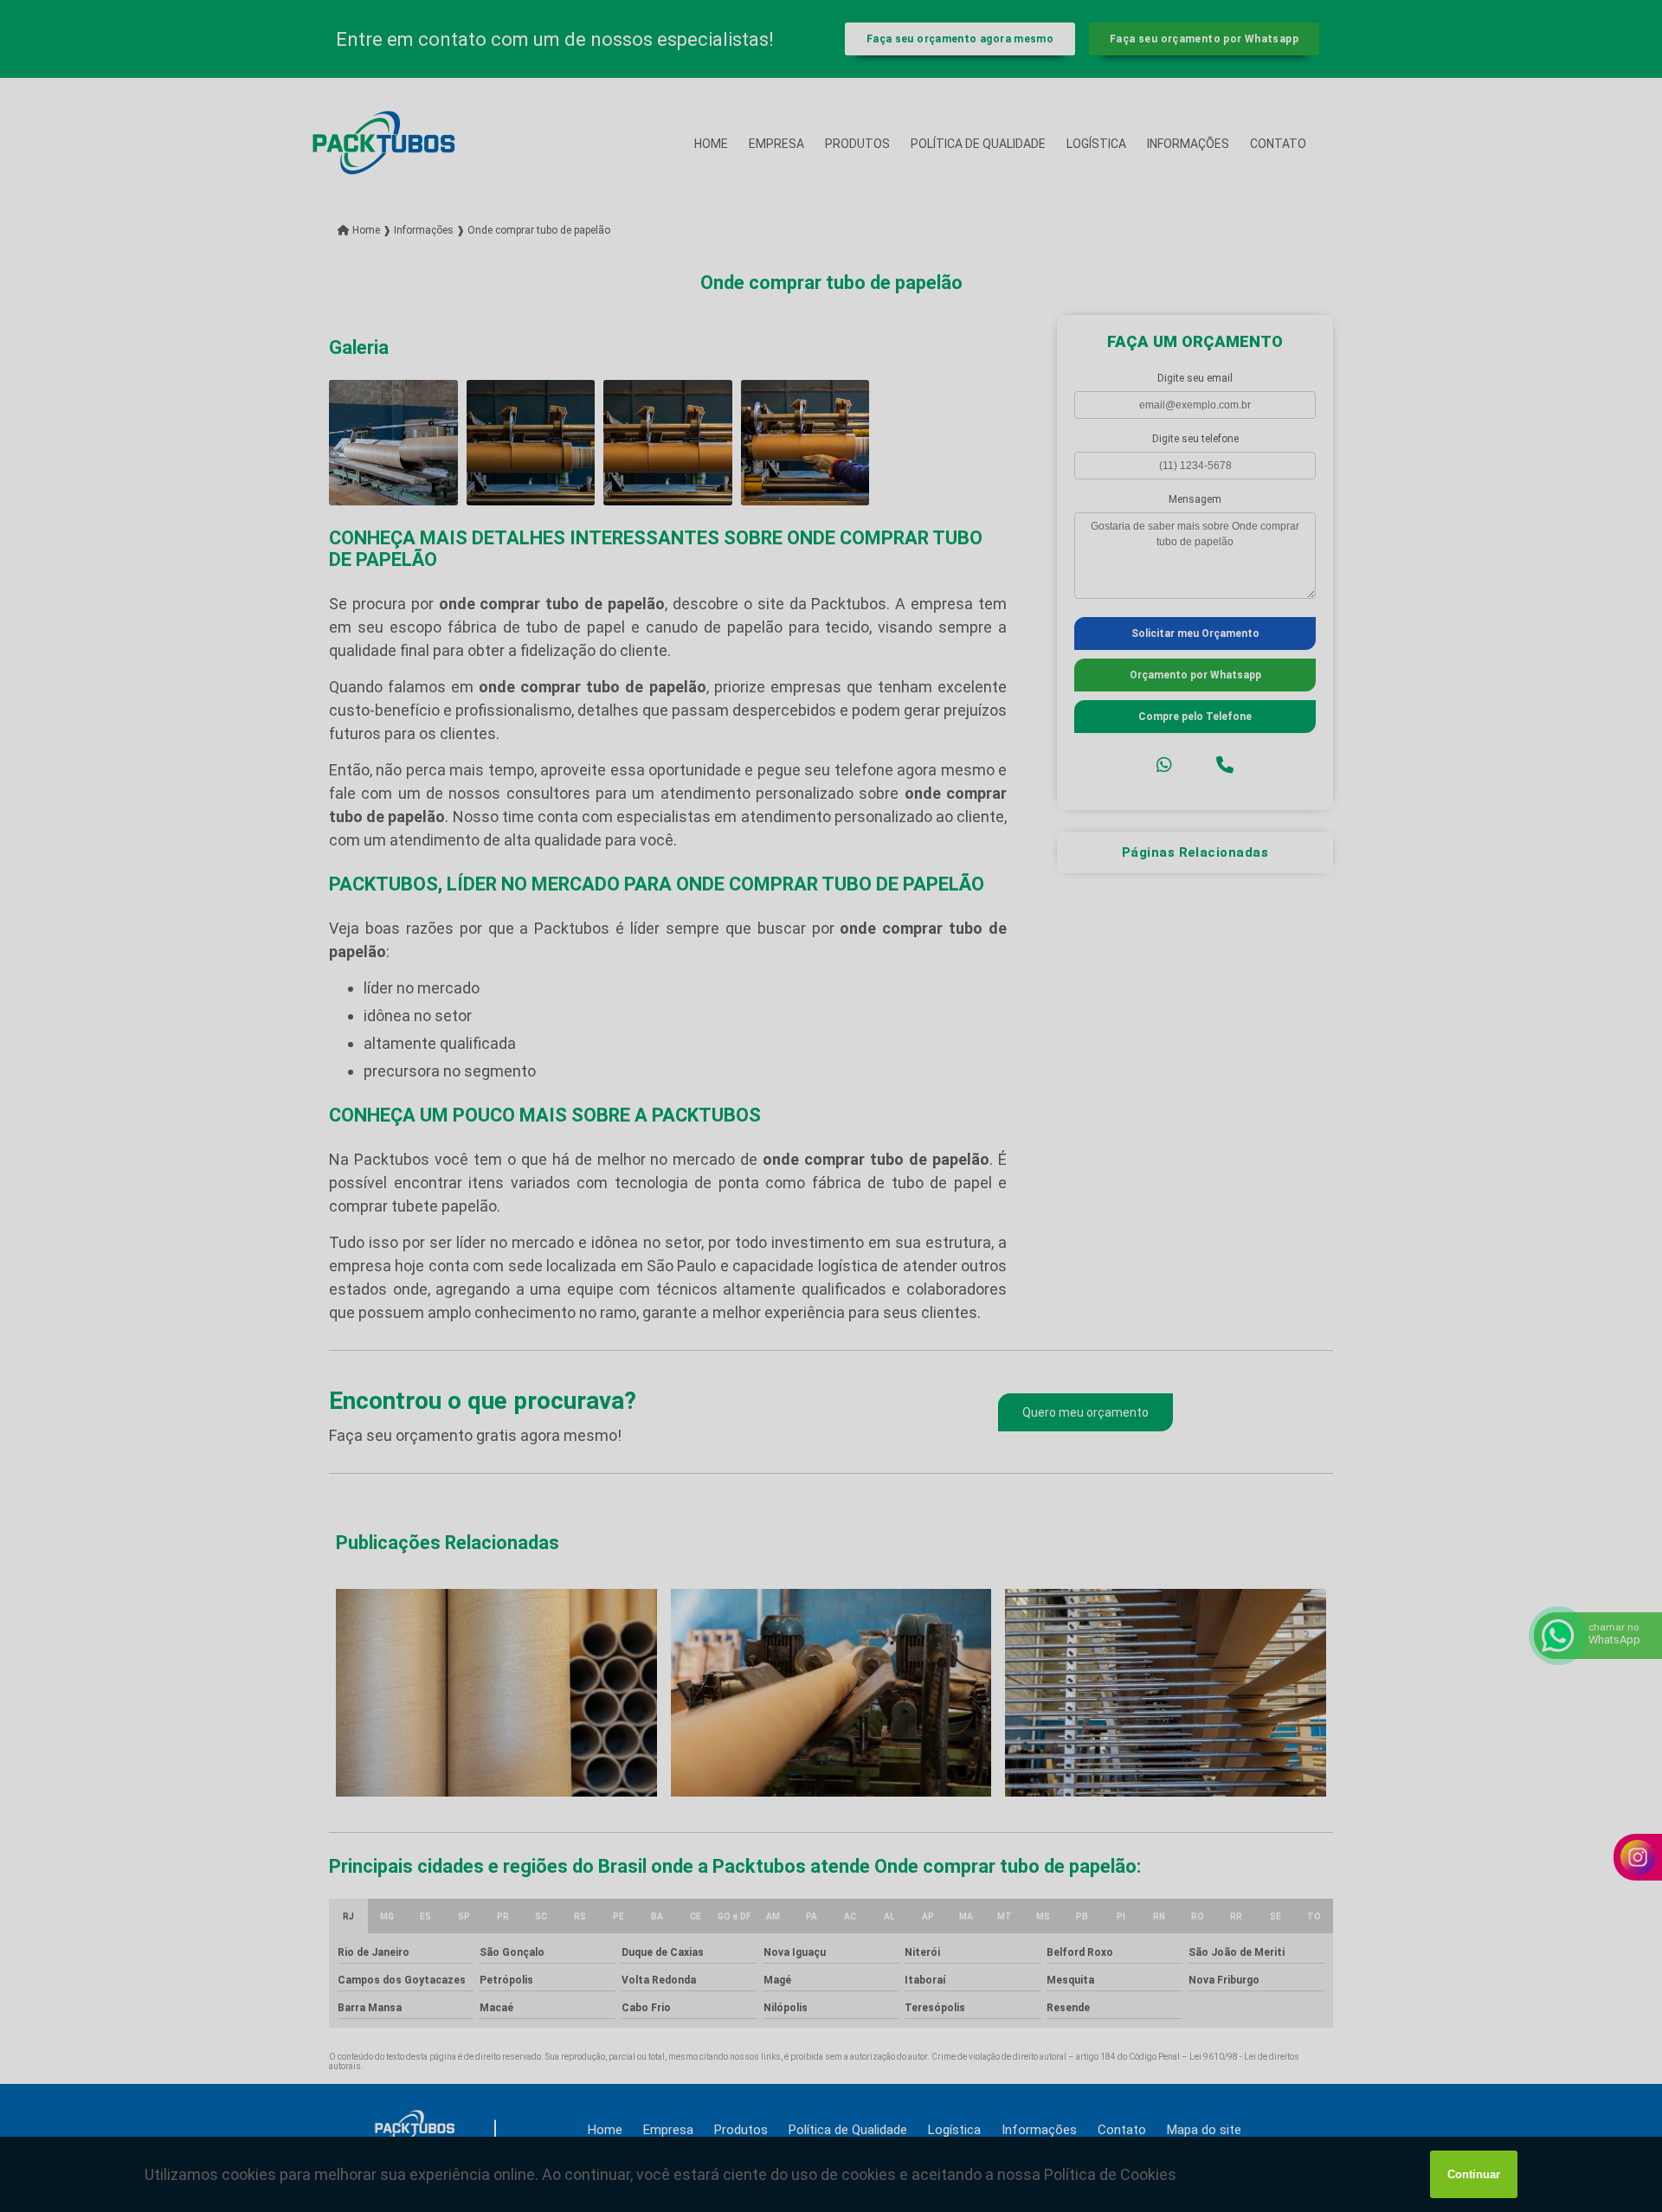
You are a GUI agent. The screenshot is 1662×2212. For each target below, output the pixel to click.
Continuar (1474, 2174)
